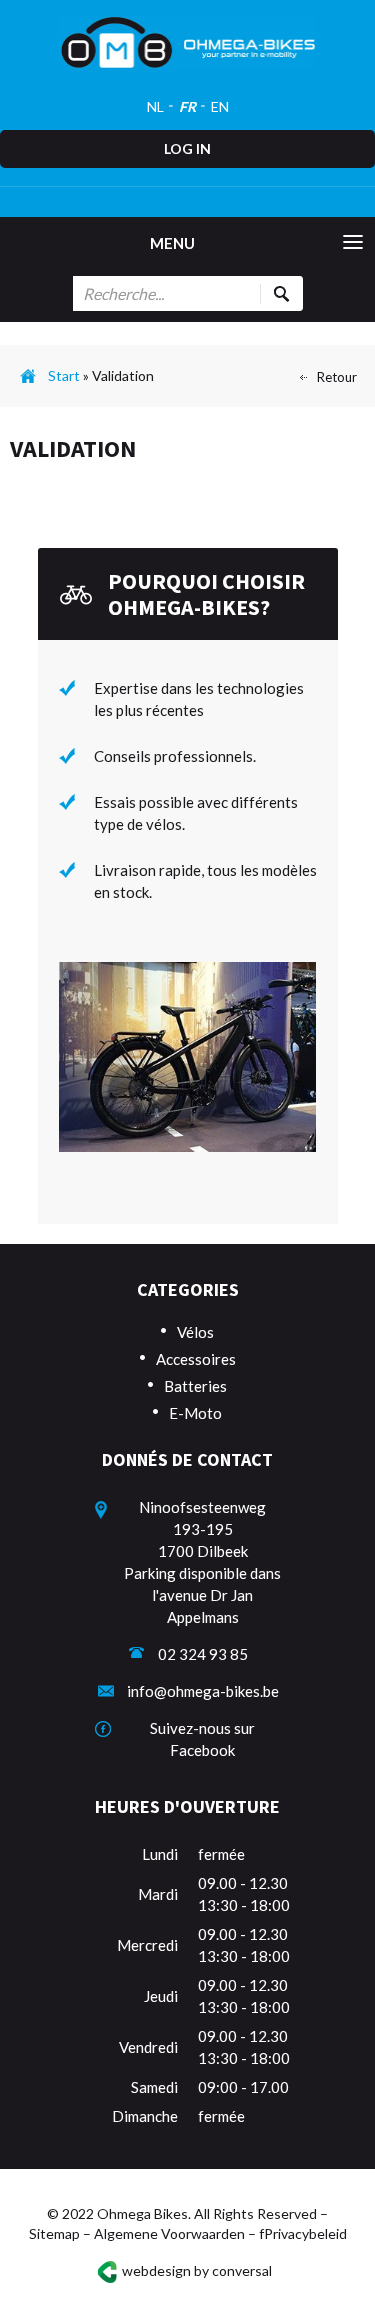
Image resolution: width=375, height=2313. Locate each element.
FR (187, 106)
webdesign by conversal (197, 2270)
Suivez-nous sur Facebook (202, 1739)
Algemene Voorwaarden (169, 2233)
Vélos (195, 1332)
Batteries (195, 1386)
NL (155, 106)
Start (64, 375)
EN (220, 106)
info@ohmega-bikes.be (203, 1691)
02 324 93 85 (203, 1654)
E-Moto (195, 1413)
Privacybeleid (305, 2233)
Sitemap (54, 2233)
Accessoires (196, 1359)
